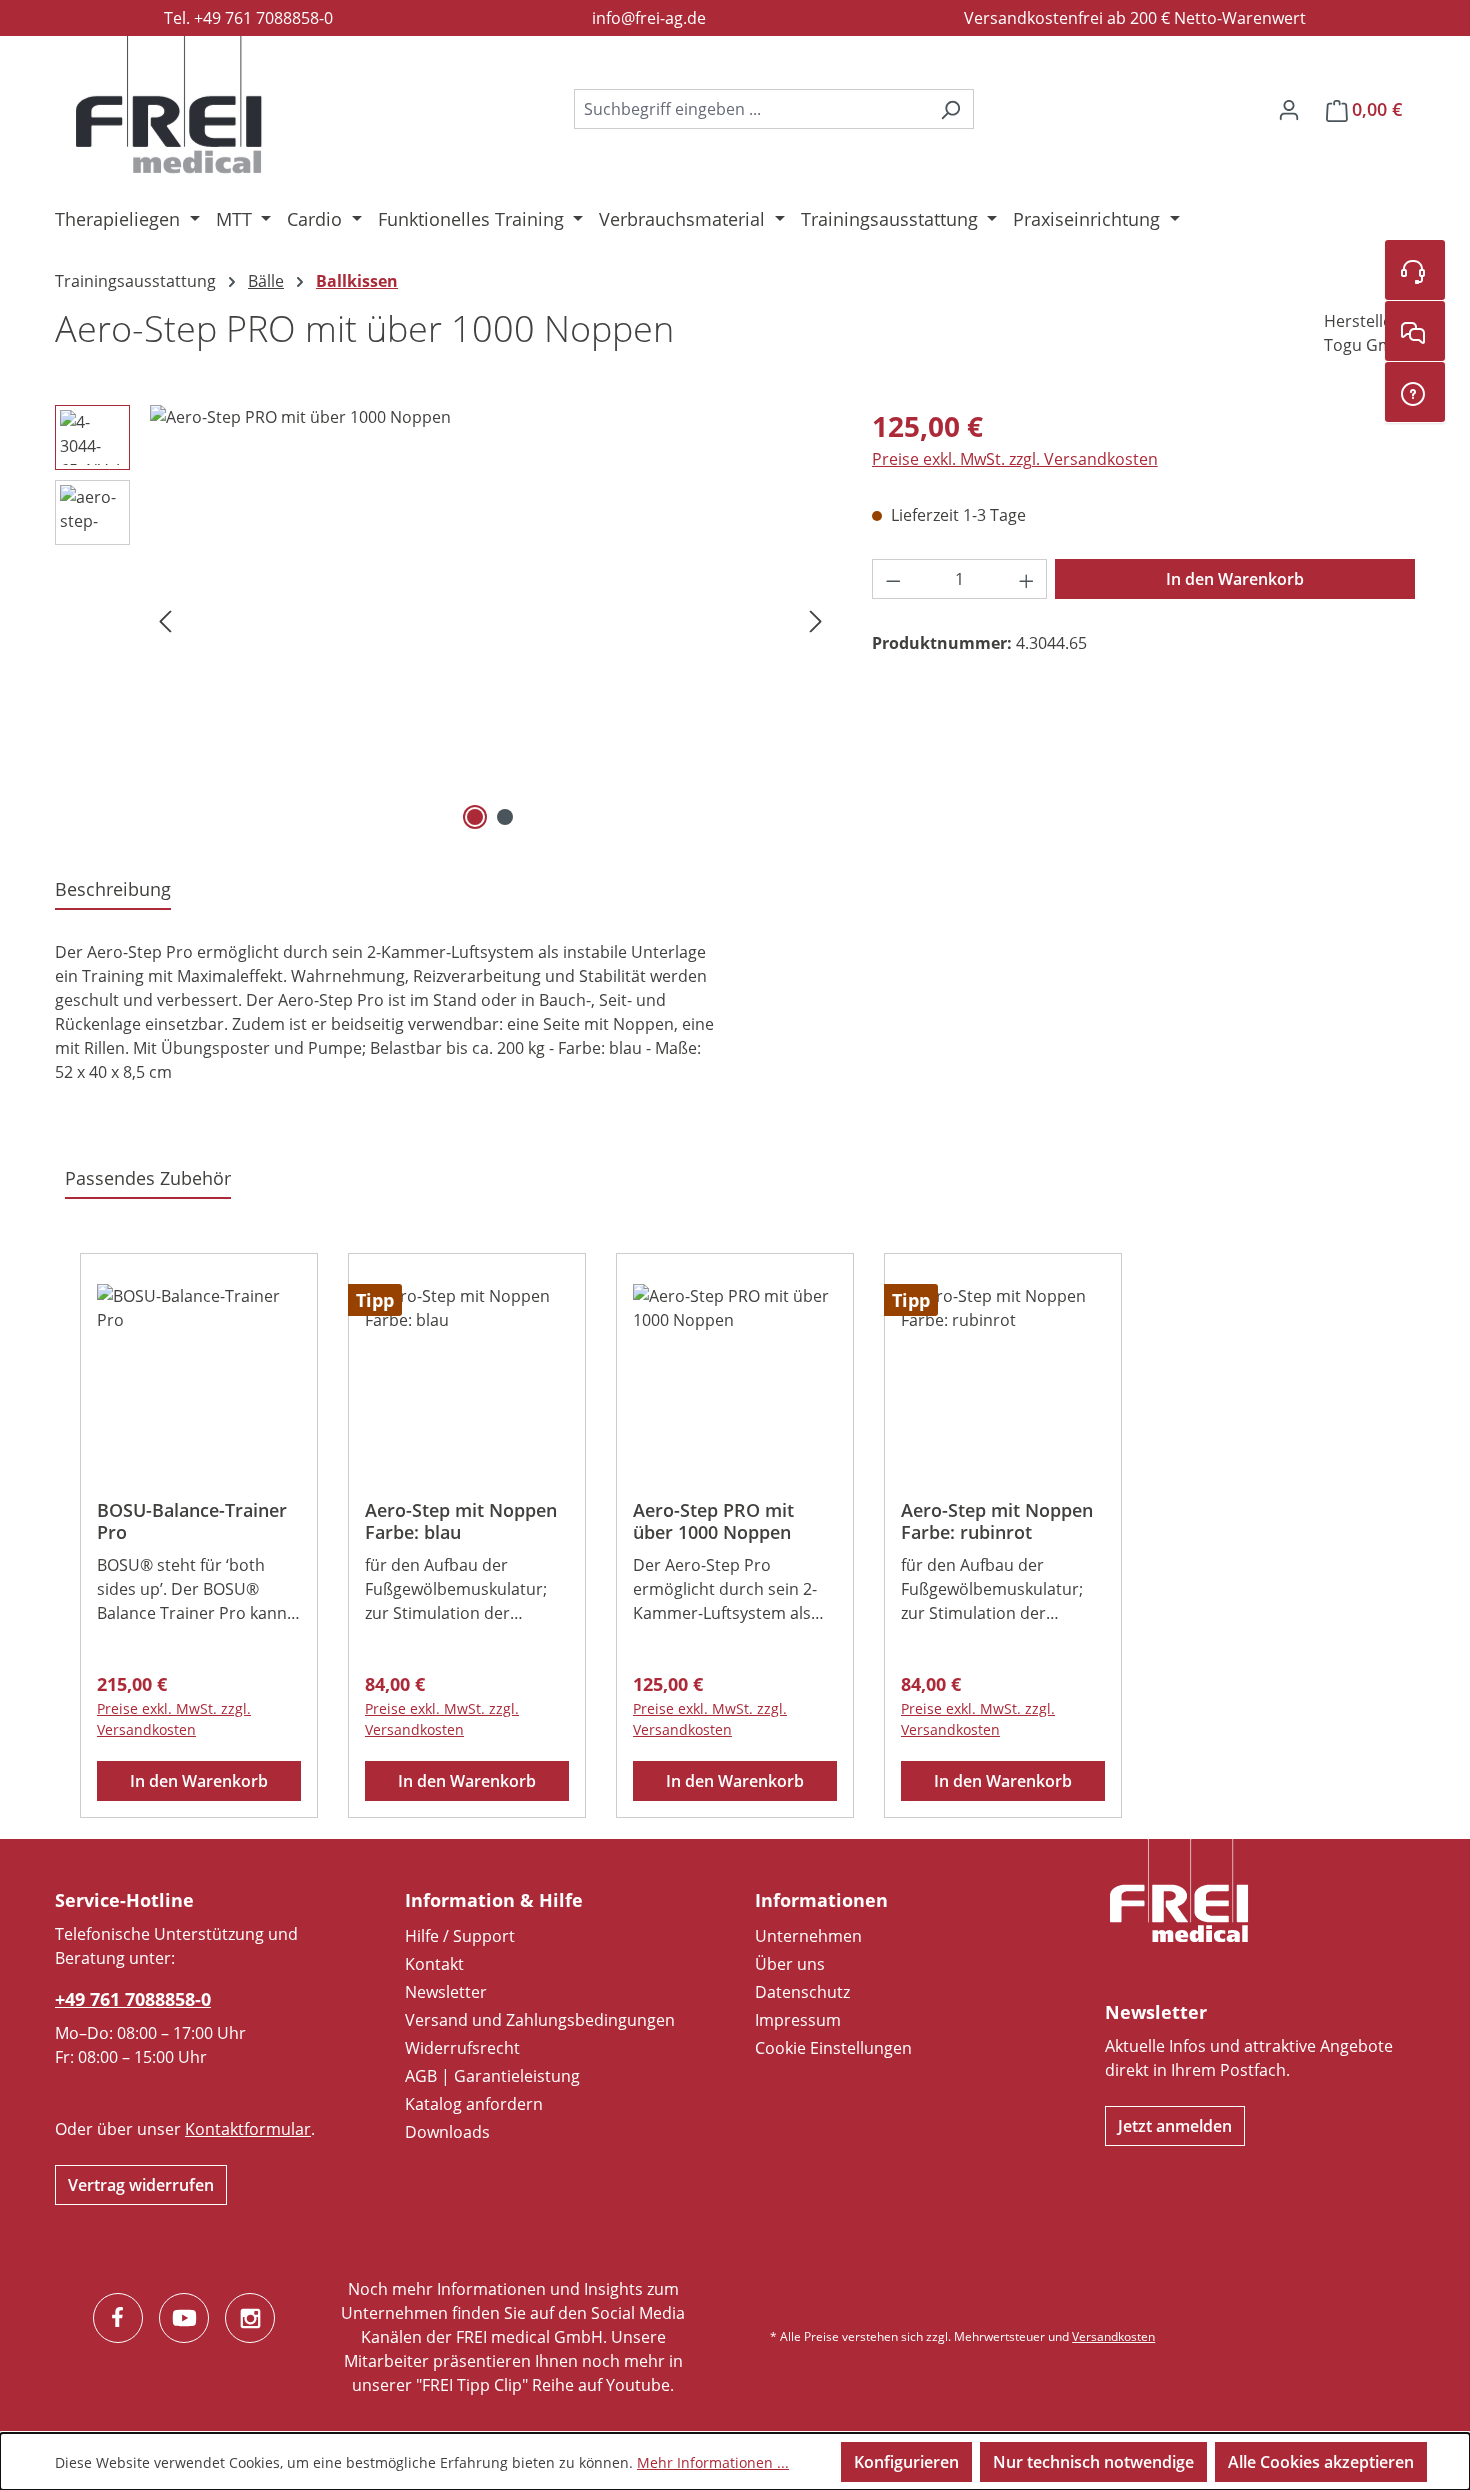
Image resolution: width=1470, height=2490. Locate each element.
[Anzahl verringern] (893, 579)
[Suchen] (950, 109)
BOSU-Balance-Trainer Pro (192, 1521)
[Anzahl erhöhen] (1027, 579)
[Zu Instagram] (250, 2318)
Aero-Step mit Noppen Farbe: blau (461, 1521)
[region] (443, 620)
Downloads (447, 2132)
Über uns (790, 1964)
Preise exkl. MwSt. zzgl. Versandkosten (1015, 459)
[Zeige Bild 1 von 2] (475, 817)
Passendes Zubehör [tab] (148, 1178)
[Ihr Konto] (1289, 109)
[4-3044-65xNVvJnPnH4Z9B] (490, 620)
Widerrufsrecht (462, 2048)
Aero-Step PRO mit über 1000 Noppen (713, 1521)
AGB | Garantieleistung (492, 2076)
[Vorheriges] (165, 620)
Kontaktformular (248, 2129)
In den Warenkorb (1235, 579)
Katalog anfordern (474, 2104)
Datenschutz (802, 1992)
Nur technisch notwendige (1093, 2462)
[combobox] (751, 109)
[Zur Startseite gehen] (169, 105)
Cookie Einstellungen (833, 2048)
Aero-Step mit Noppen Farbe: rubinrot (997, 1521)
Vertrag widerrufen (141, 2185)
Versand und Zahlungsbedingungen (540, 2020)
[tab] (113, 890)
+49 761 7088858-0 (133, 1999)
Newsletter (446, 1992)
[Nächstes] (816, 620)
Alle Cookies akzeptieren (1321, 2462)
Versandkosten (1113, 2336)
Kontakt (434, 1964)
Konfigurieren (906, 2462)
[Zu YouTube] (184, 2318)
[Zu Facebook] (118, 2318)
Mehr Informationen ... (713, 2462)
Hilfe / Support (460, 1936)
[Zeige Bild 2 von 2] (505, 817)
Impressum (798, 2020)
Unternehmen (808, 1936)
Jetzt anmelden (1175, 2126)
